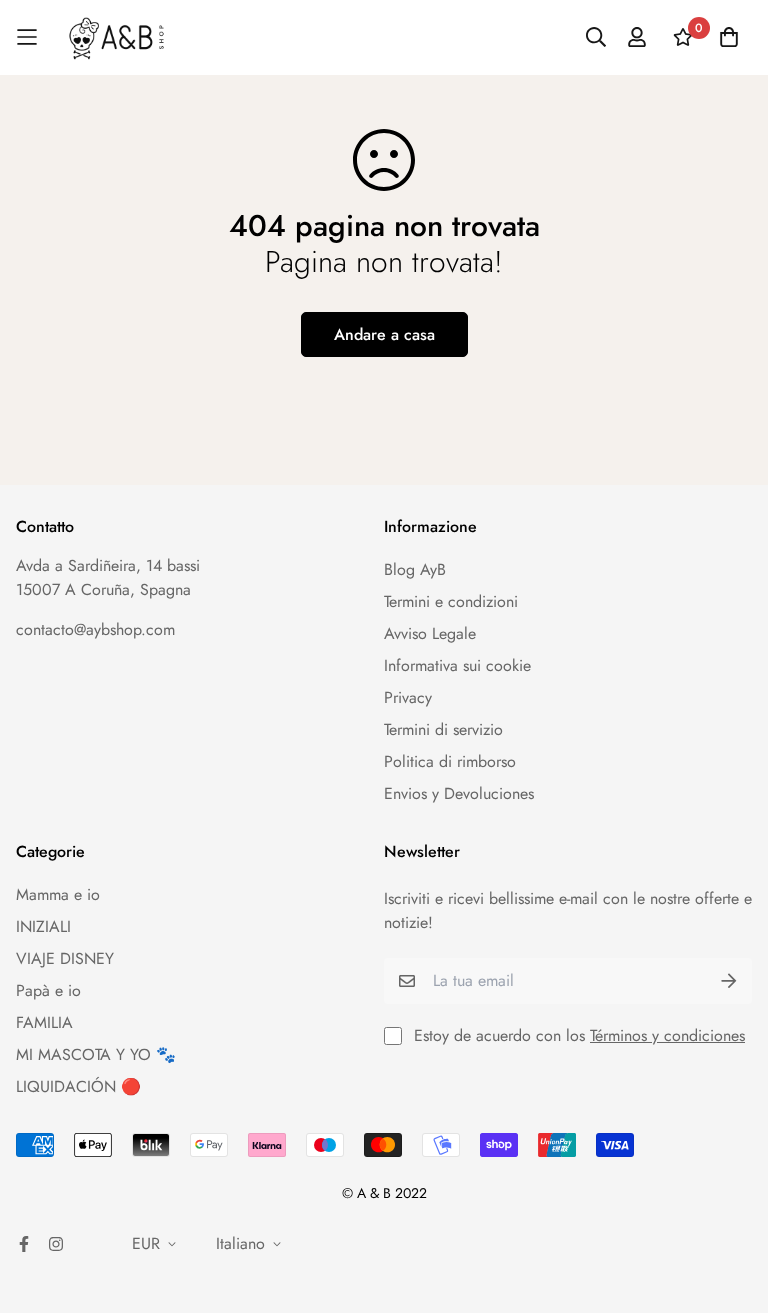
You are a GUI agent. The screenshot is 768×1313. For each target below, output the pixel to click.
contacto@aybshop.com (95, 629)
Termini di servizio (443, 729)
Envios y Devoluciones (459, 793)
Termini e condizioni (451, 601)
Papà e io (48, 990)
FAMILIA (44, 1022)
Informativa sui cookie (457, 665)
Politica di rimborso (450, 761)
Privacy (408, 697)
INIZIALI (43, 926)
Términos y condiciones (667, 1035)
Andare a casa (384, 334)
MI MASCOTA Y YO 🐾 (96, 1054)
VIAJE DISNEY (65, 958)
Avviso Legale (430, 633)
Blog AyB (415, 569)
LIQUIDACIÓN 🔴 (78, 1086)
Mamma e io (58, 894)
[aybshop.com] (116, 37)
